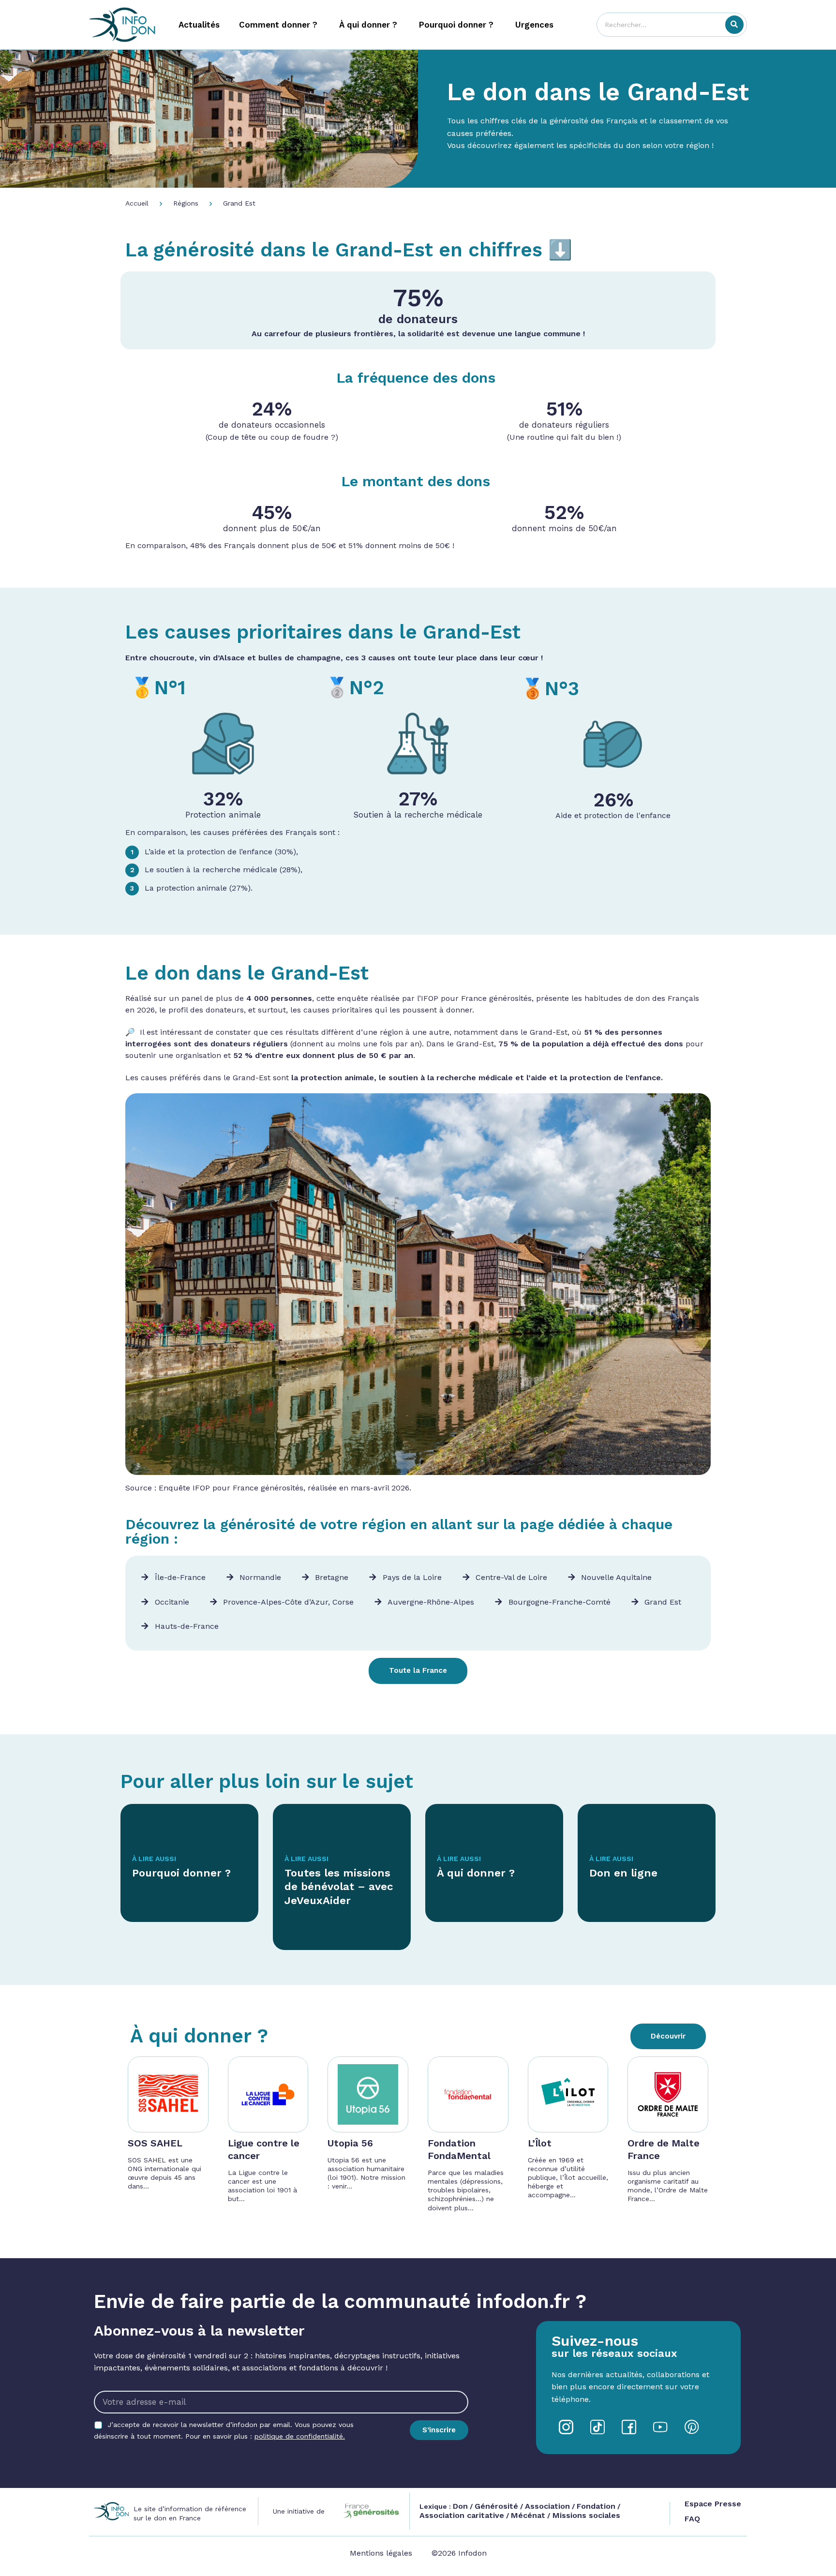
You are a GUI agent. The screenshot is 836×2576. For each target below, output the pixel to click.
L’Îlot (540, 2143)
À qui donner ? (476, 1873)
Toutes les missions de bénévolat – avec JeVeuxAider (339, 1887)
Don (460, 2506)
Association (547, 2506)
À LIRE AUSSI (154, 1859)
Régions (186, 203)
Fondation (596, 2506)
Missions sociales (585, 2515)
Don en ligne (623, 1873)
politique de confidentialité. (300, 2436)
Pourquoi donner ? (181, 1873)
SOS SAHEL (155, 2143)
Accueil (137, 203)
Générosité (496, 2506)
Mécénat (528, 2515)
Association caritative (462, 2515)
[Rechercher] (734, 25)
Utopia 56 (350, 2143)
